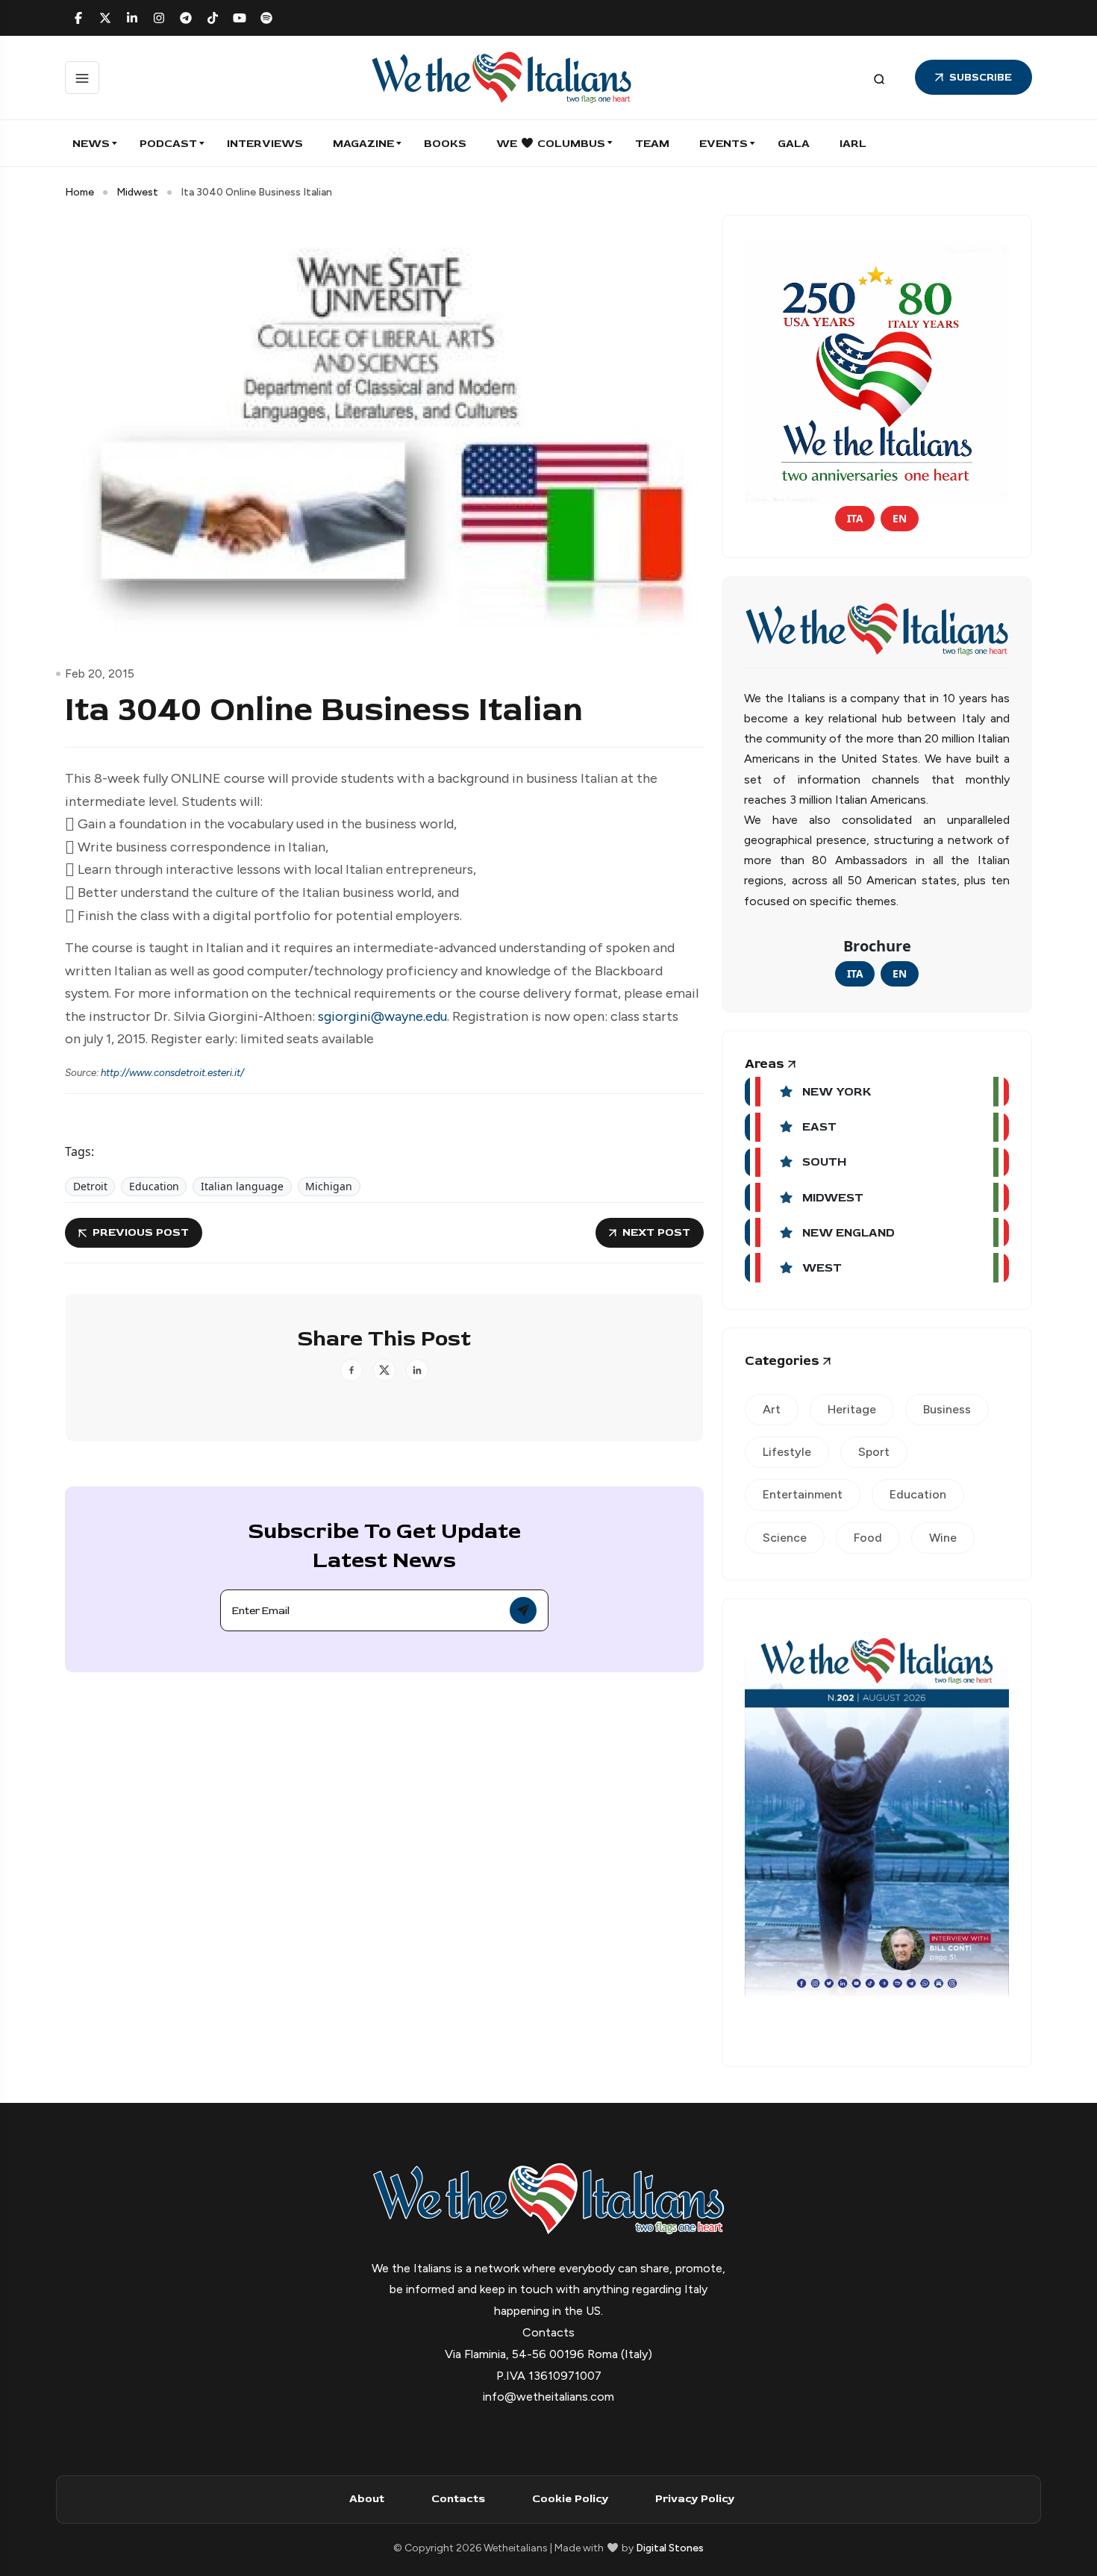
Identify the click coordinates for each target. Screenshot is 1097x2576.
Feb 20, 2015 (100, 673)
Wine (943, 1538)
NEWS (91, 144)
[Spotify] (266, 18)
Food (868, 1538)
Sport (874, 1452)
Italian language (242, 1186)
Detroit (90, 1186)
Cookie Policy (570, 2499)
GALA (794, 144)
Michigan (329, 1186)
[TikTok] (213, 18)
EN (900, 518)
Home (79, 192)
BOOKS (445, 144)
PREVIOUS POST (141, 1232)
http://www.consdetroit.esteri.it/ (172, 1072)
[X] (105, 18)
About (367, 2499)
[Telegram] (186, 18)
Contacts (458, 2499)
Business (947, 1409)
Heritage (852, 1409)
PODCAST (168, 144)
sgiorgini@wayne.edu (382, 1016)
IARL (853, 144)
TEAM (652, 144)
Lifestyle (787, 1452)
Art (772, 1409)
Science (785, 1538)
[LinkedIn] (132, 18)
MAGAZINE (363, 144)
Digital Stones (670, 2548)
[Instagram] (159, 18)
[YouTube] (240, 18)
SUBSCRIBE (981, 77)
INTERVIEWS (265, 144)
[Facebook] (78, 18)
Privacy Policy (695, 2499)
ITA (855, 518)
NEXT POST (656, 1232)
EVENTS (723, 144)
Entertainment (803, 1494)
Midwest (137, 192)
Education (154, 1186)
